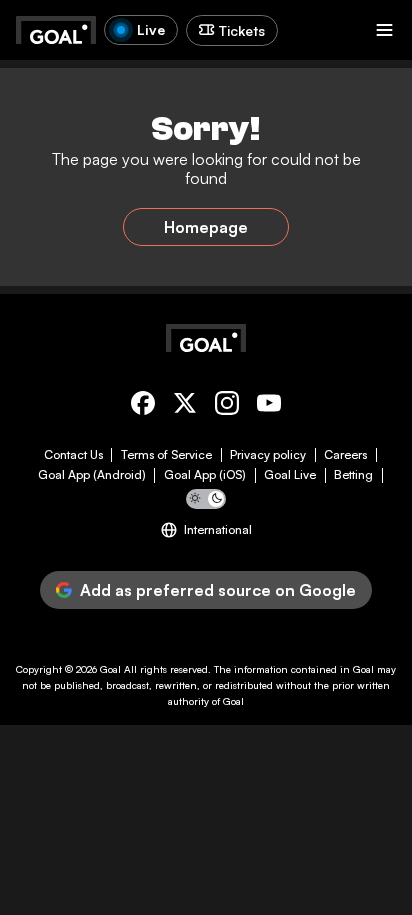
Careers (345, 455)
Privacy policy (268, 455)
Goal (110, 669)
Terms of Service (166, 455)
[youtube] (269, 406)
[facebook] (143, 406)
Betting (353, 475)
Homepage (206, 227)
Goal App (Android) (92, 475)
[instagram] (227, 406)
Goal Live (290, 475)
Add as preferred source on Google (218, 590)
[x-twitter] (185, 406)
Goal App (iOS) (205, 475)
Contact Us (73, 455)
